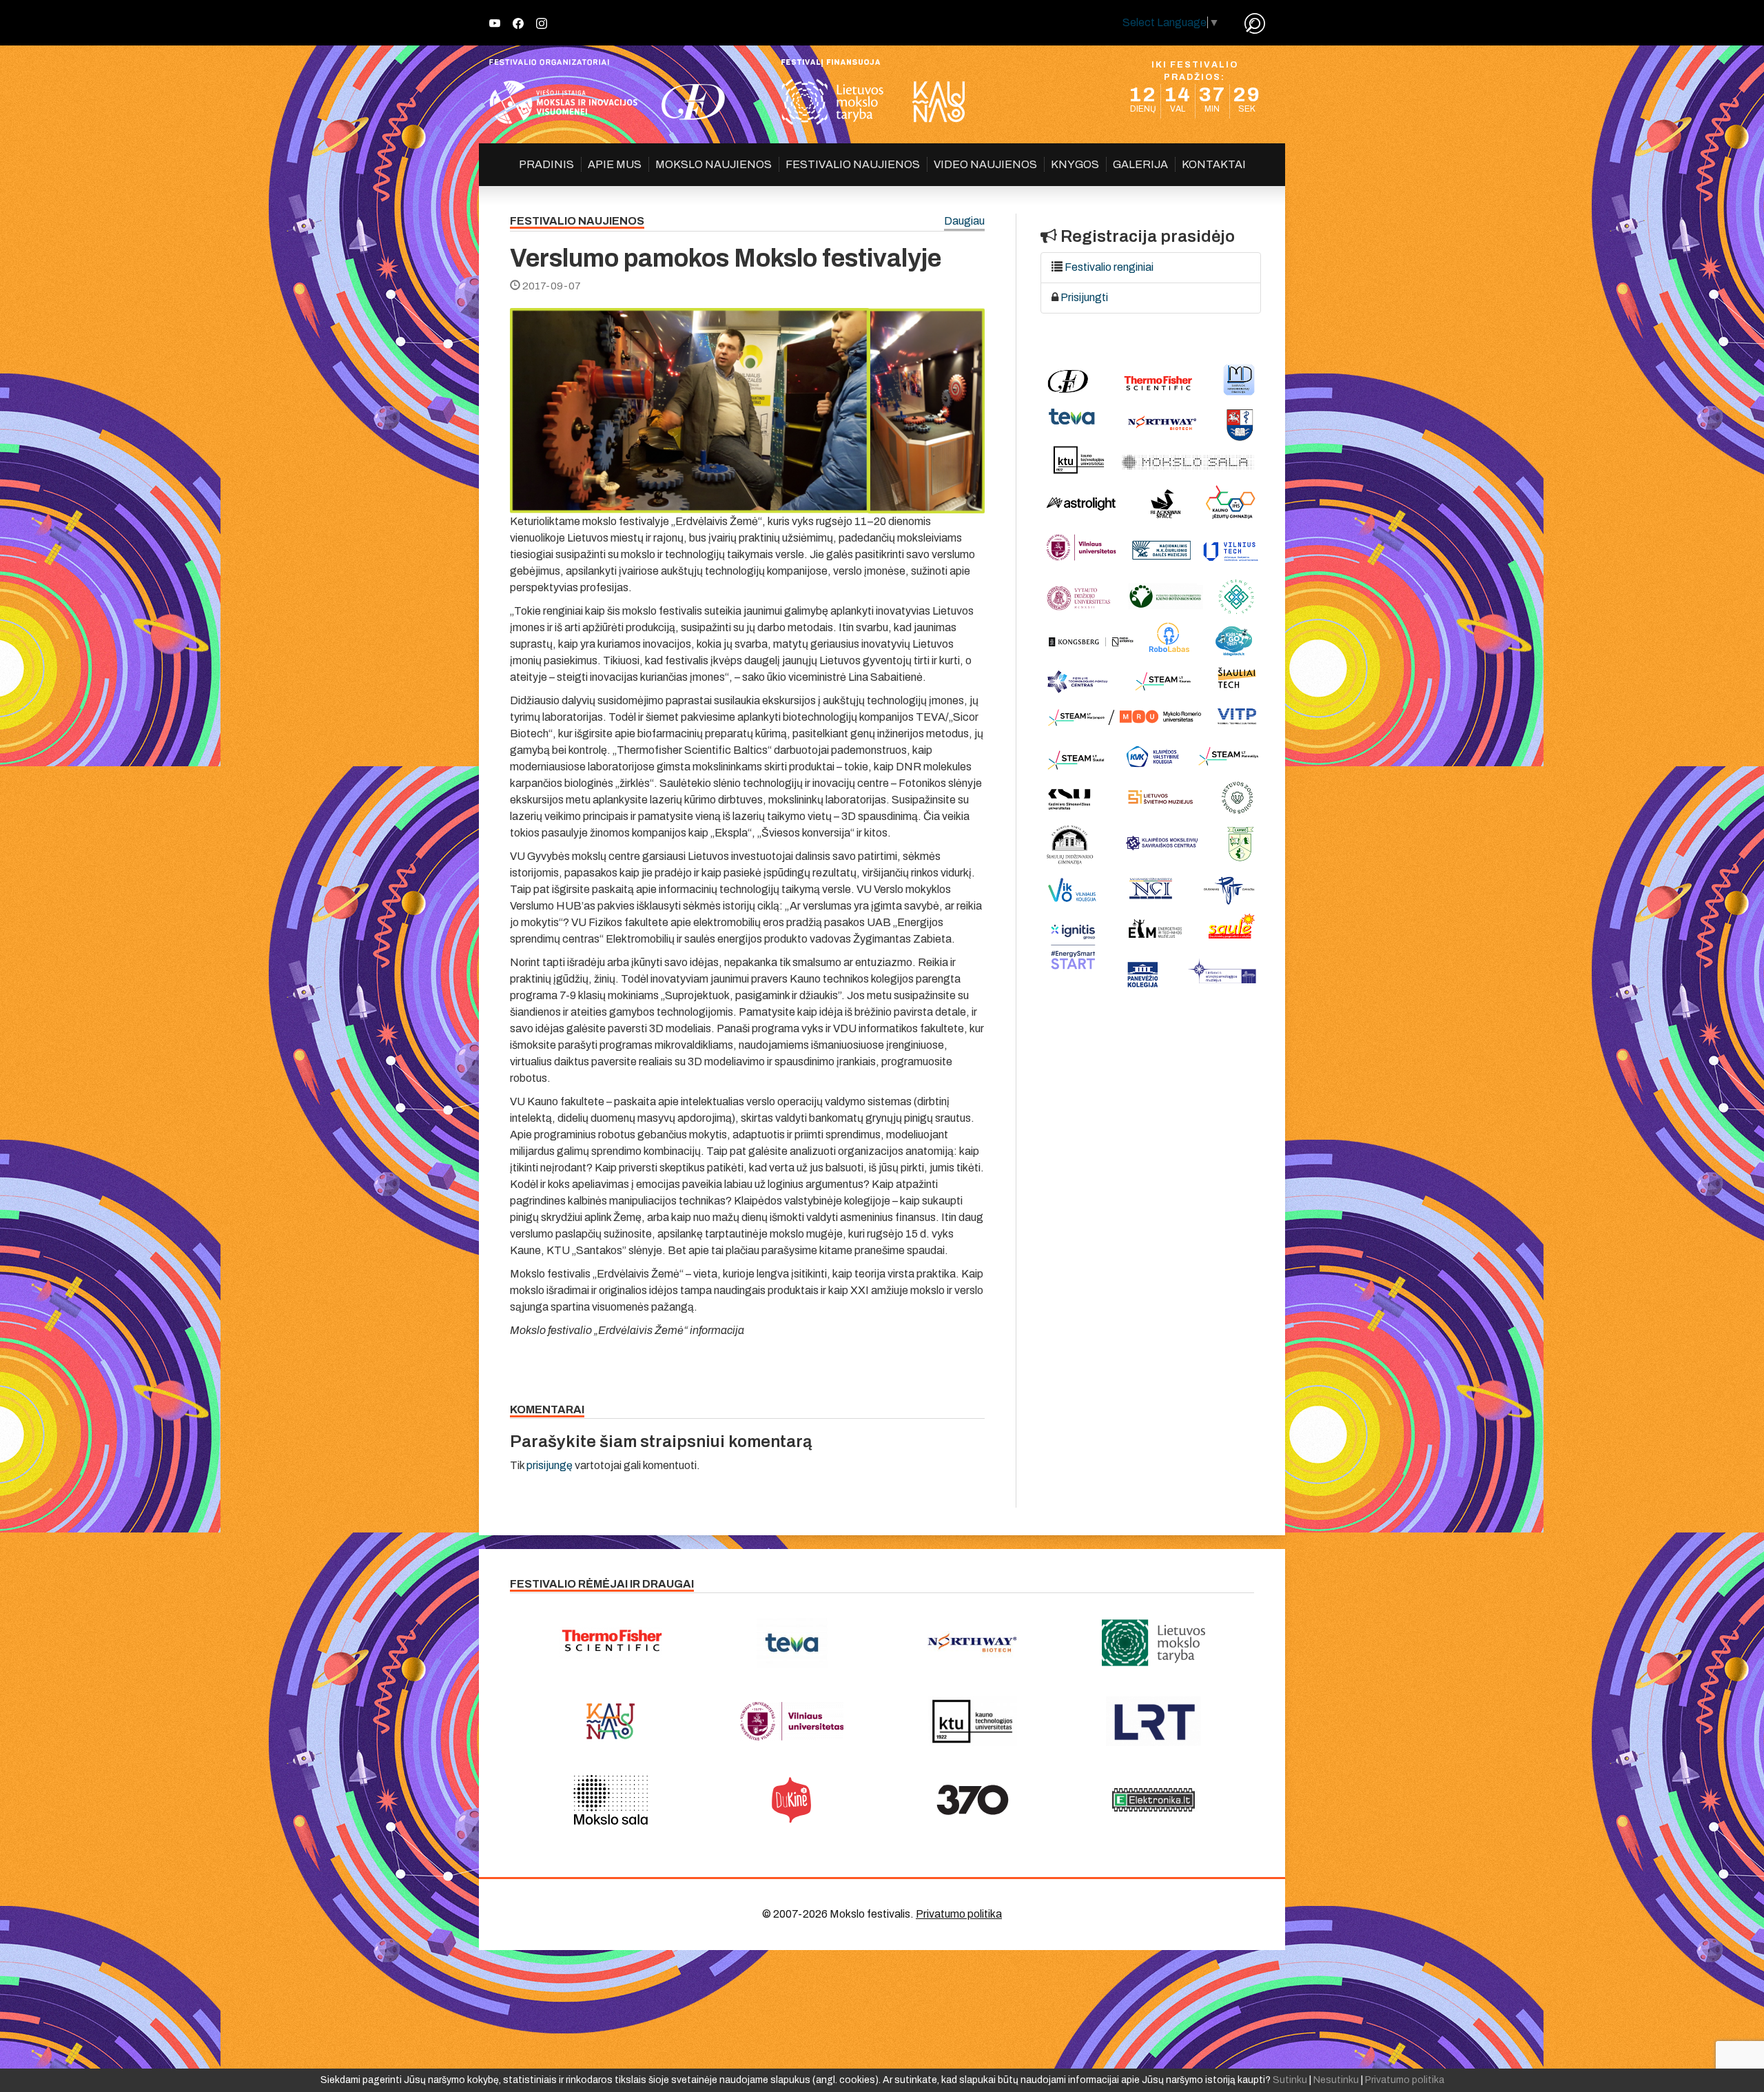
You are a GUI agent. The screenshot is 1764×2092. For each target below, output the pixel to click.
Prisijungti (1084, 297)
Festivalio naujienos (853, 164)
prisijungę (550, 1465)
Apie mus (615, 164)
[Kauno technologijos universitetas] (973, 1721)
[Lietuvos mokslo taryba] (1154, 1643)
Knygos (1075, 164)
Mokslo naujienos (714, 164)
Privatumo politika (959, 1914)
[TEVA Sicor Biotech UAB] (792, 1643)
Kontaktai (1214, 164)
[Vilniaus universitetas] (792, 1721)
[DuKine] (792, 1800)
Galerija (1140, 164)
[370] (973, 1800)
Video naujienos (985, 164)
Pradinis (546, 164)
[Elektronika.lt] (1154, 1800)
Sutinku (1290, 2080)
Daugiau (964, 222)
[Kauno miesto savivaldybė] (611, 1721)
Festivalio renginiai (1109, 267)
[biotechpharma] (973, 1643)
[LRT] (1154, 1721)
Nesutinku (1336, 2080)
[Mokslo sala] (611, 1800)
